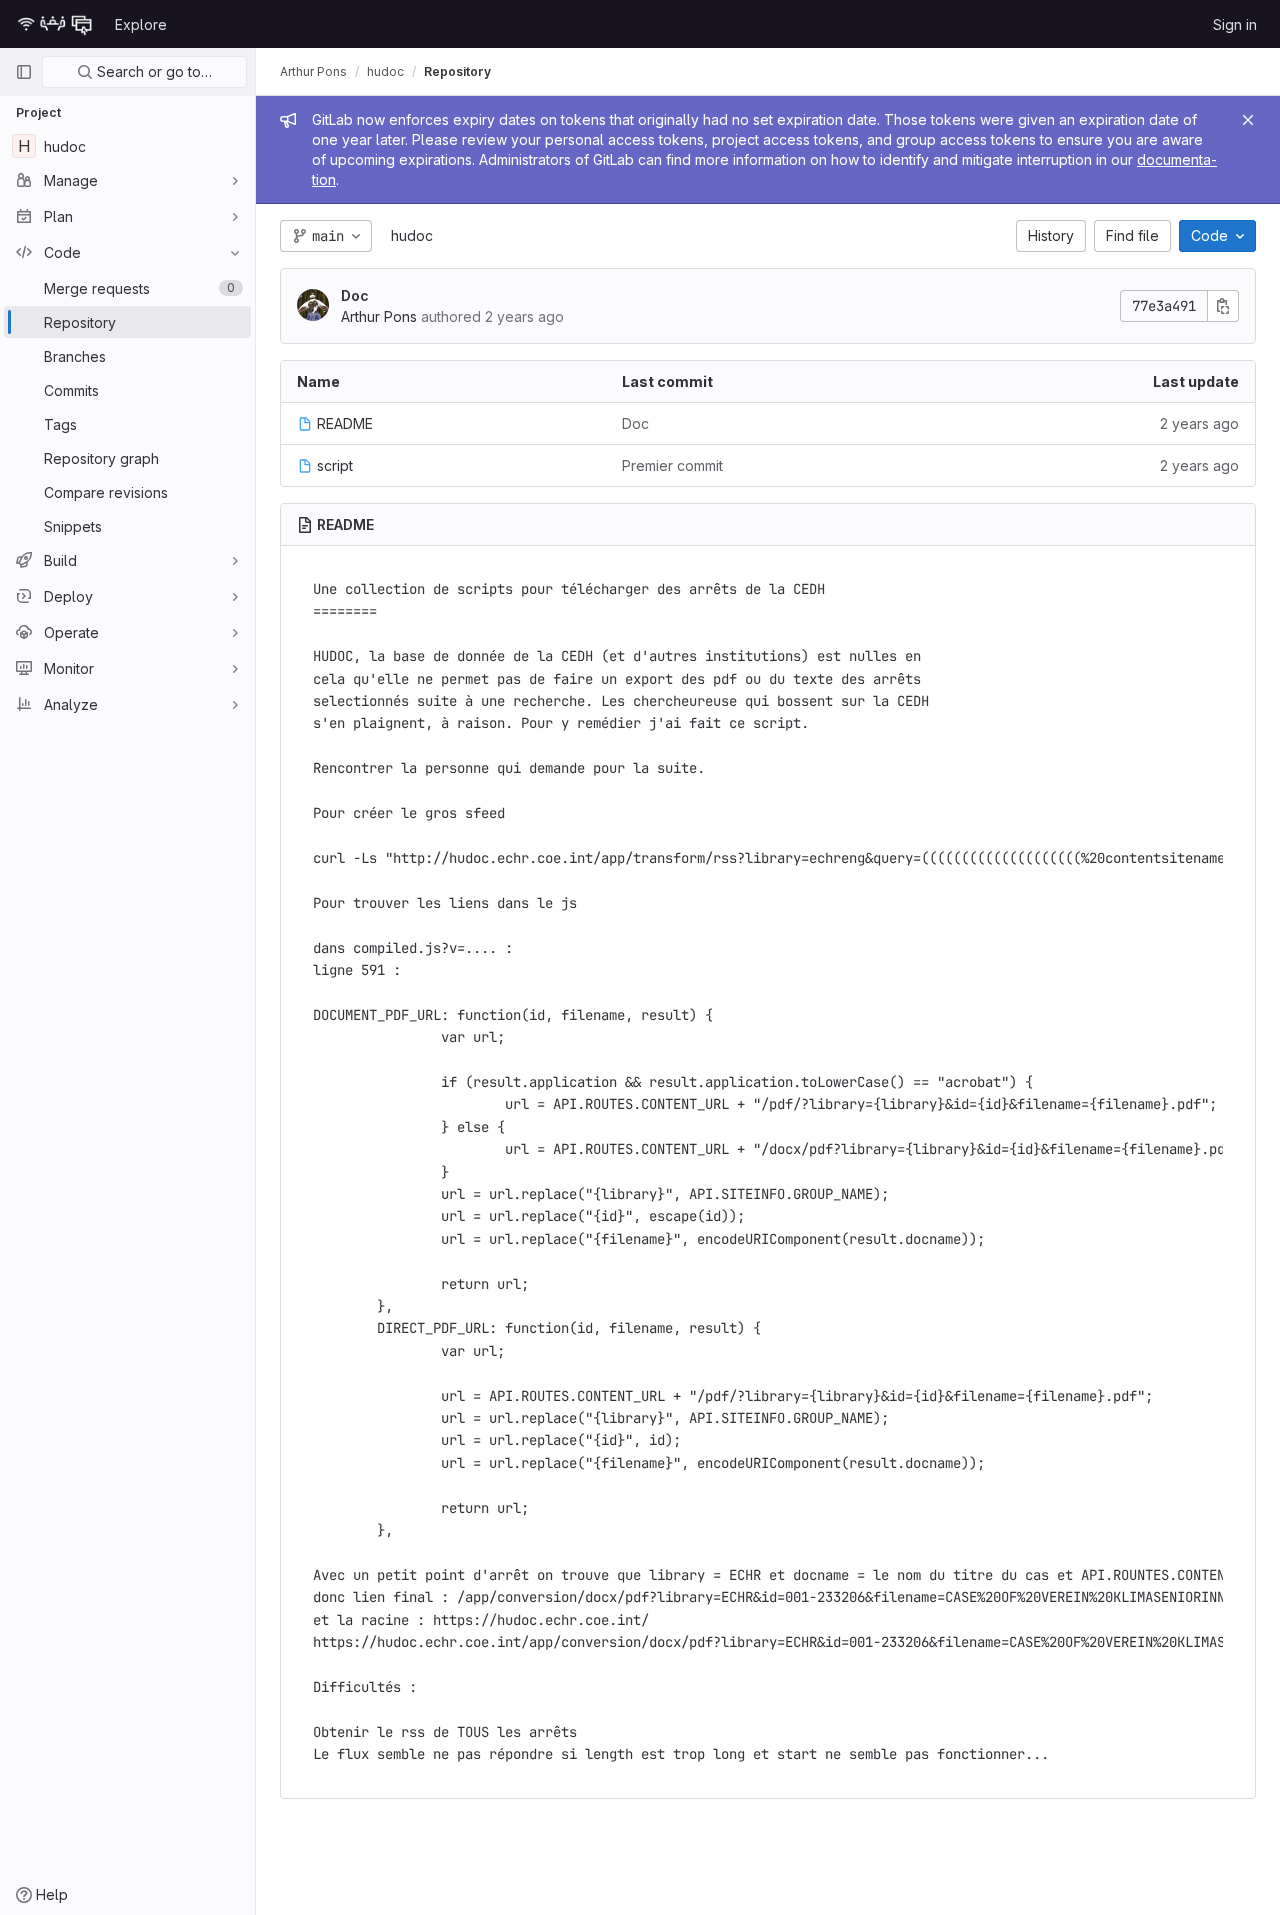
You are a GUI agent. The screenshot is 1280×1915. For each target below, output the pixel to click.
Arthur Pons (313, 71)
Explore (141, 24)
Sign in (1235, 24)
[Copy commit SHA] (1223, 306)
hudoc (412, 235)
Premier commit (672, 465)
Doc (355, 295)
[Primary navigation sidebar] (24, 72)
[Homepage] (55, 24)
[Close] (1248, 120)
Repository (457, 71)
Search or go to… (152, 71)
